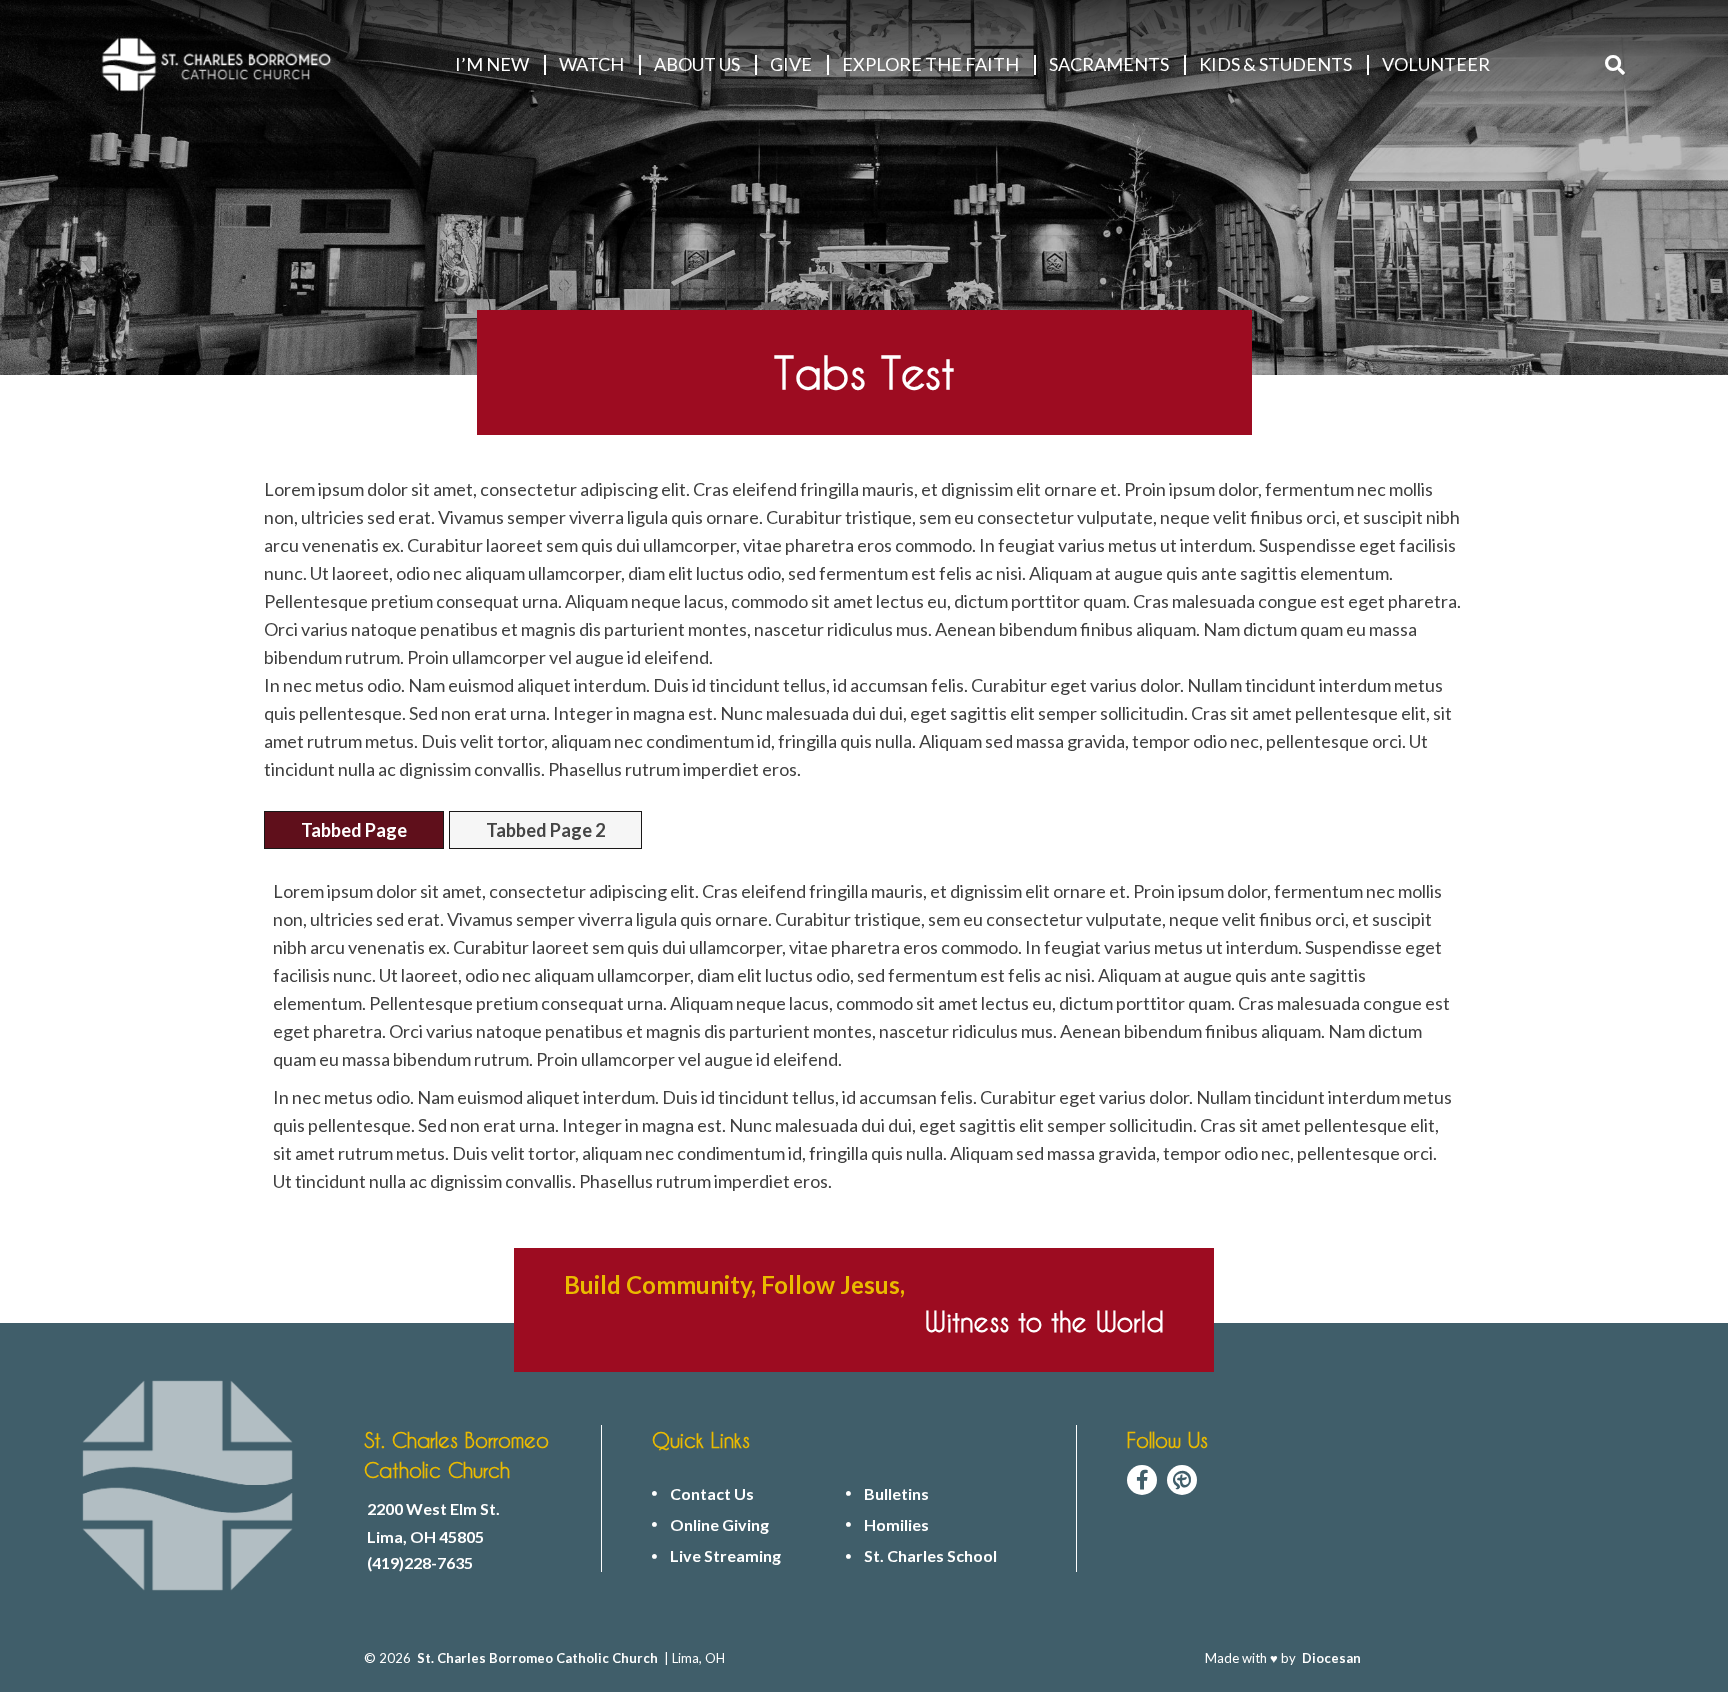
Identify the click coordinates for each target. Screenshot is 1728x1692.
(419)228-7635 (420, 1563)
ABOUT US (697, 64)
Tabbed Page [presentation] (354, 830)
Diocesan (1331, 1658)
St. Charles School (930, 1556)
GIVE (791, 64)
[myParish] (1182, 1480)
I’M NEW (492, 64)
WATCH (591, 64)
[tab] (354, 830)
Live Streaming (725, 1556)
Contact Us (712, 1494)
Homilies (896, 1525)
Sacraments (1109, 64)
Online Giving (719, 1525)
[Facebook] (1142, 1480)
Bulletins (896, 1494)
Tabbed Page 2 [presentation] (545, 830)
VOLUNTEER (1436, 64)
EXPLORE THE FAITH (930, 64)
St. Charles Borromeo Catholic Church (537, 1658)
